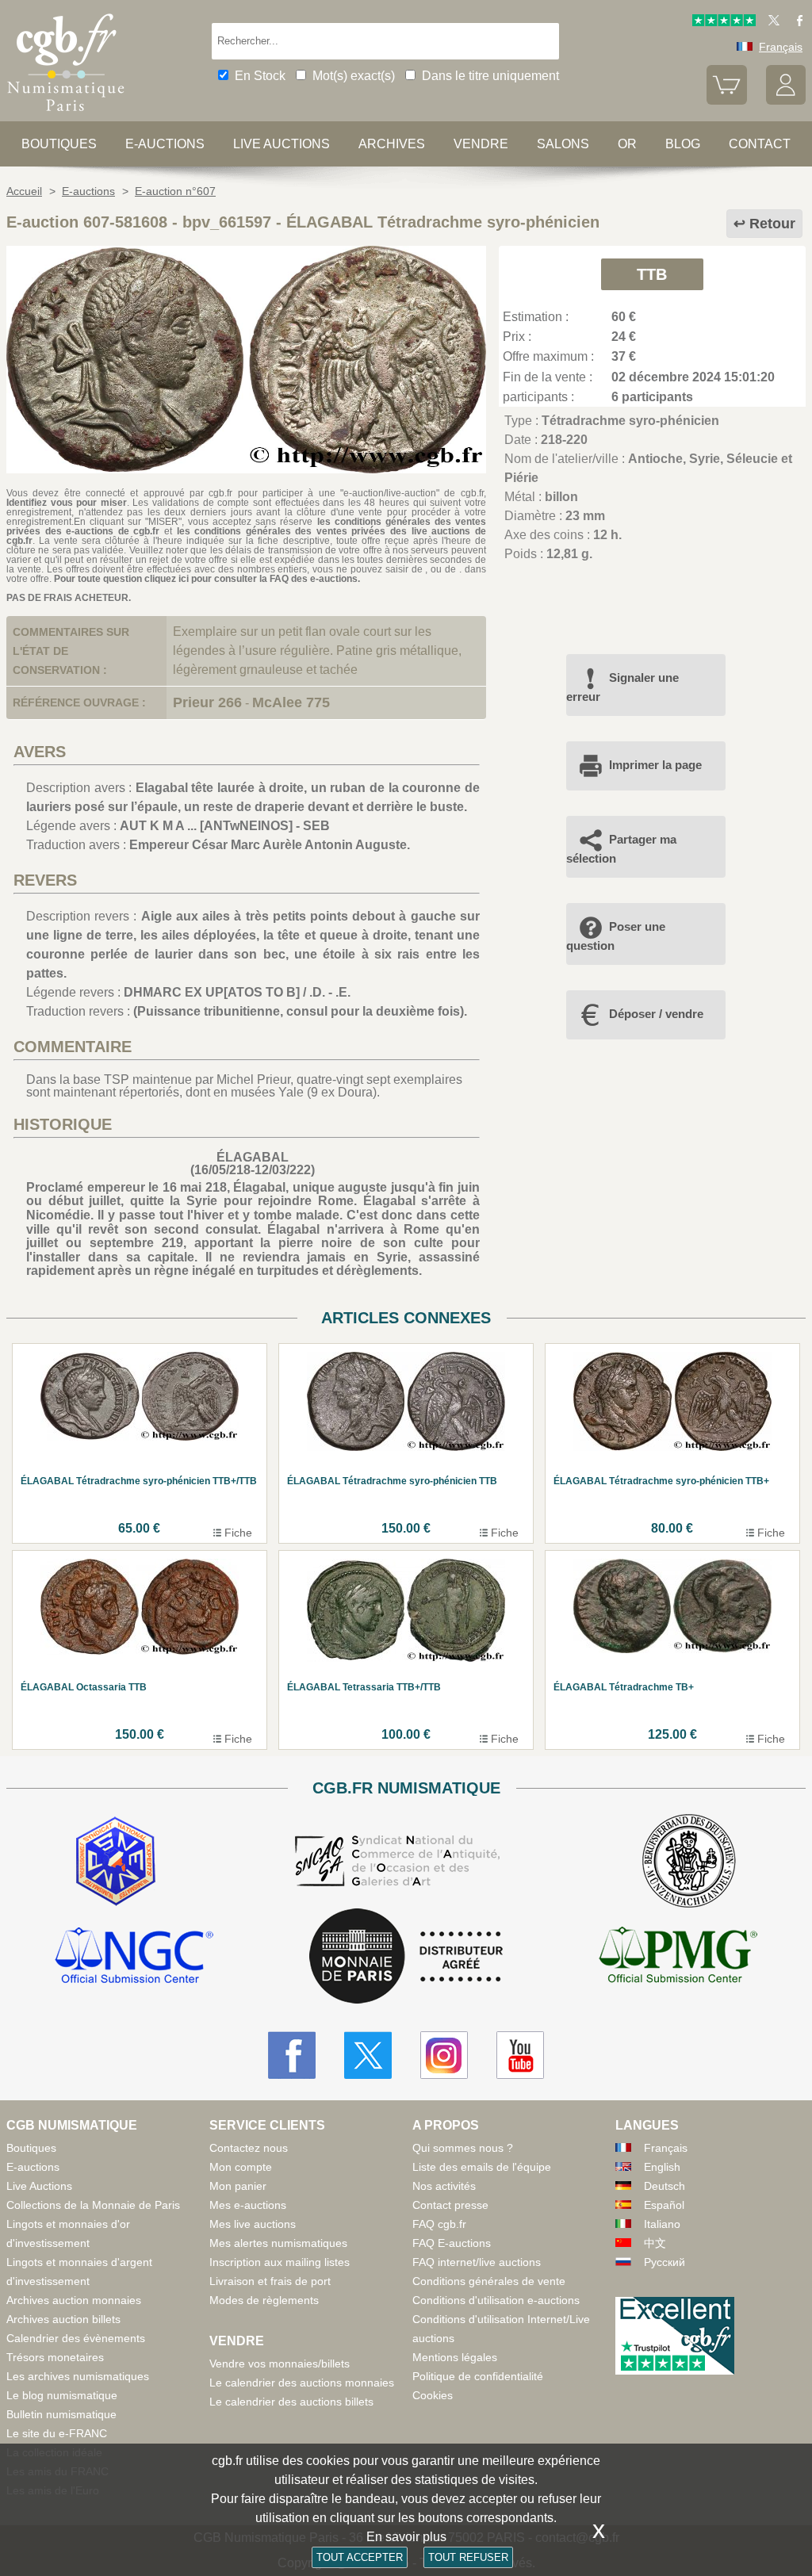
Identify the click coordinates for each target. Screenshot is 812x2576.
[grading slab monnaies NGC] (134, 1958)
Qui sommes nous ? (463, 2148)
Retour (772, 224)
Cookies (433, 2395)
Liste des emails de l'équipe (482, 2167)
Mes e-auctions (248, 2205)
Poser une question (616, 936)
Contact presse (450, 2205)
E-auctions (165, 144)
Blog (683, 144)
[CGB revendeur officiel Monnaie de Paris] (406, 1957)
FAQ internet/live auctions (477, 2262)
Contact (760, 144)
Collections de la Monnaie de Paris (93, 2205)
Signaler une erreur (622, 687)
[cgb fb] (796, 22)
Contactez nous (249, 2148)
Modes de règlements (264, 2300)
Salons (563, 144)
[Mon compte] (786, 101)
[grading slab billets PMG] (678, 1958)
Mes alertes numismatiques (278, 2243)
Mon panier (238, 2186)
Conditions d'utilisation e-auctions (496, 2300)
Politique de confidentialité (478, 2376)
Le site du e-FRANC (57, 2433)
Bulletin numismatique (61, 2414)
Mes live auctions (253, 2224)
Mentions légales (455, 2357)
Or (627, 144)
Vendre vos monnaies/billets (280, 2364)
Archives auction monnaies (74, 2300)
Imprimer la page (655, 765)
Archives (392, 144)
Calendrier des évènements (76, 2338)
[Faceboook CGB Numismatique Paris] (292, 2055)
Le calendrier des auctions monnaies (302, 2383)
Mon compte (241, 2167)
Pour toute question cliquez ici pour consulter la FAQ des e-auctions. (207, 579)
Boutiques (59, 144)
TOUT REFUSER (468, 2557)
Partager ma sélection (621, 849)
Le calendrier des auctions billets (291, 2402)
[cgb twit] (771, 22)
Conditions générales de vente (489, 2281)
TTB (652, 274)
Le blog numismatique (62, 2395)
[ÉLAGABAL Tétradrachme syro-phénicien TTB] (246, 469)
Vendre (481, 144)
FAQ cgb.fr (439, 2224)
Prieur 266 (207, 702)
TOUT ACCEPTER (360, 2557)
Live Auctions (39, 2186)
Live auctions (282, 144)
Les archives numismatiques (78, 2376)
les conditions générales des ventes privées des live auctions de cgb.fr (246, 536)
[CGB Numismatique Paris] (66, 115)
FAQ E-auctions (452, 2243)
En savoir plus (406, 2537)
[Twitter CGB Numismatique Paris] (368, 2055)
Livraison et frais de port (270, 2281)
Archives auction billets (63, 2319)
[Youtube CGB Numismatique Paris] (520, 2055)
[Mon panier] (726, 101)
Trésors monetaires (55, 2357)
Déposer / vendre (656, 1014)
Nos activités (444, 2186)
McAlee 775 (291, 702)
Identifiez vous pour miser (67, 503)
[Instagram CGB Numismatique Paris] (444, 2055)
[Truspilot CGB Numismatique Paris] (724, 22)
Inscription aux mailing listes (280, 2262)
